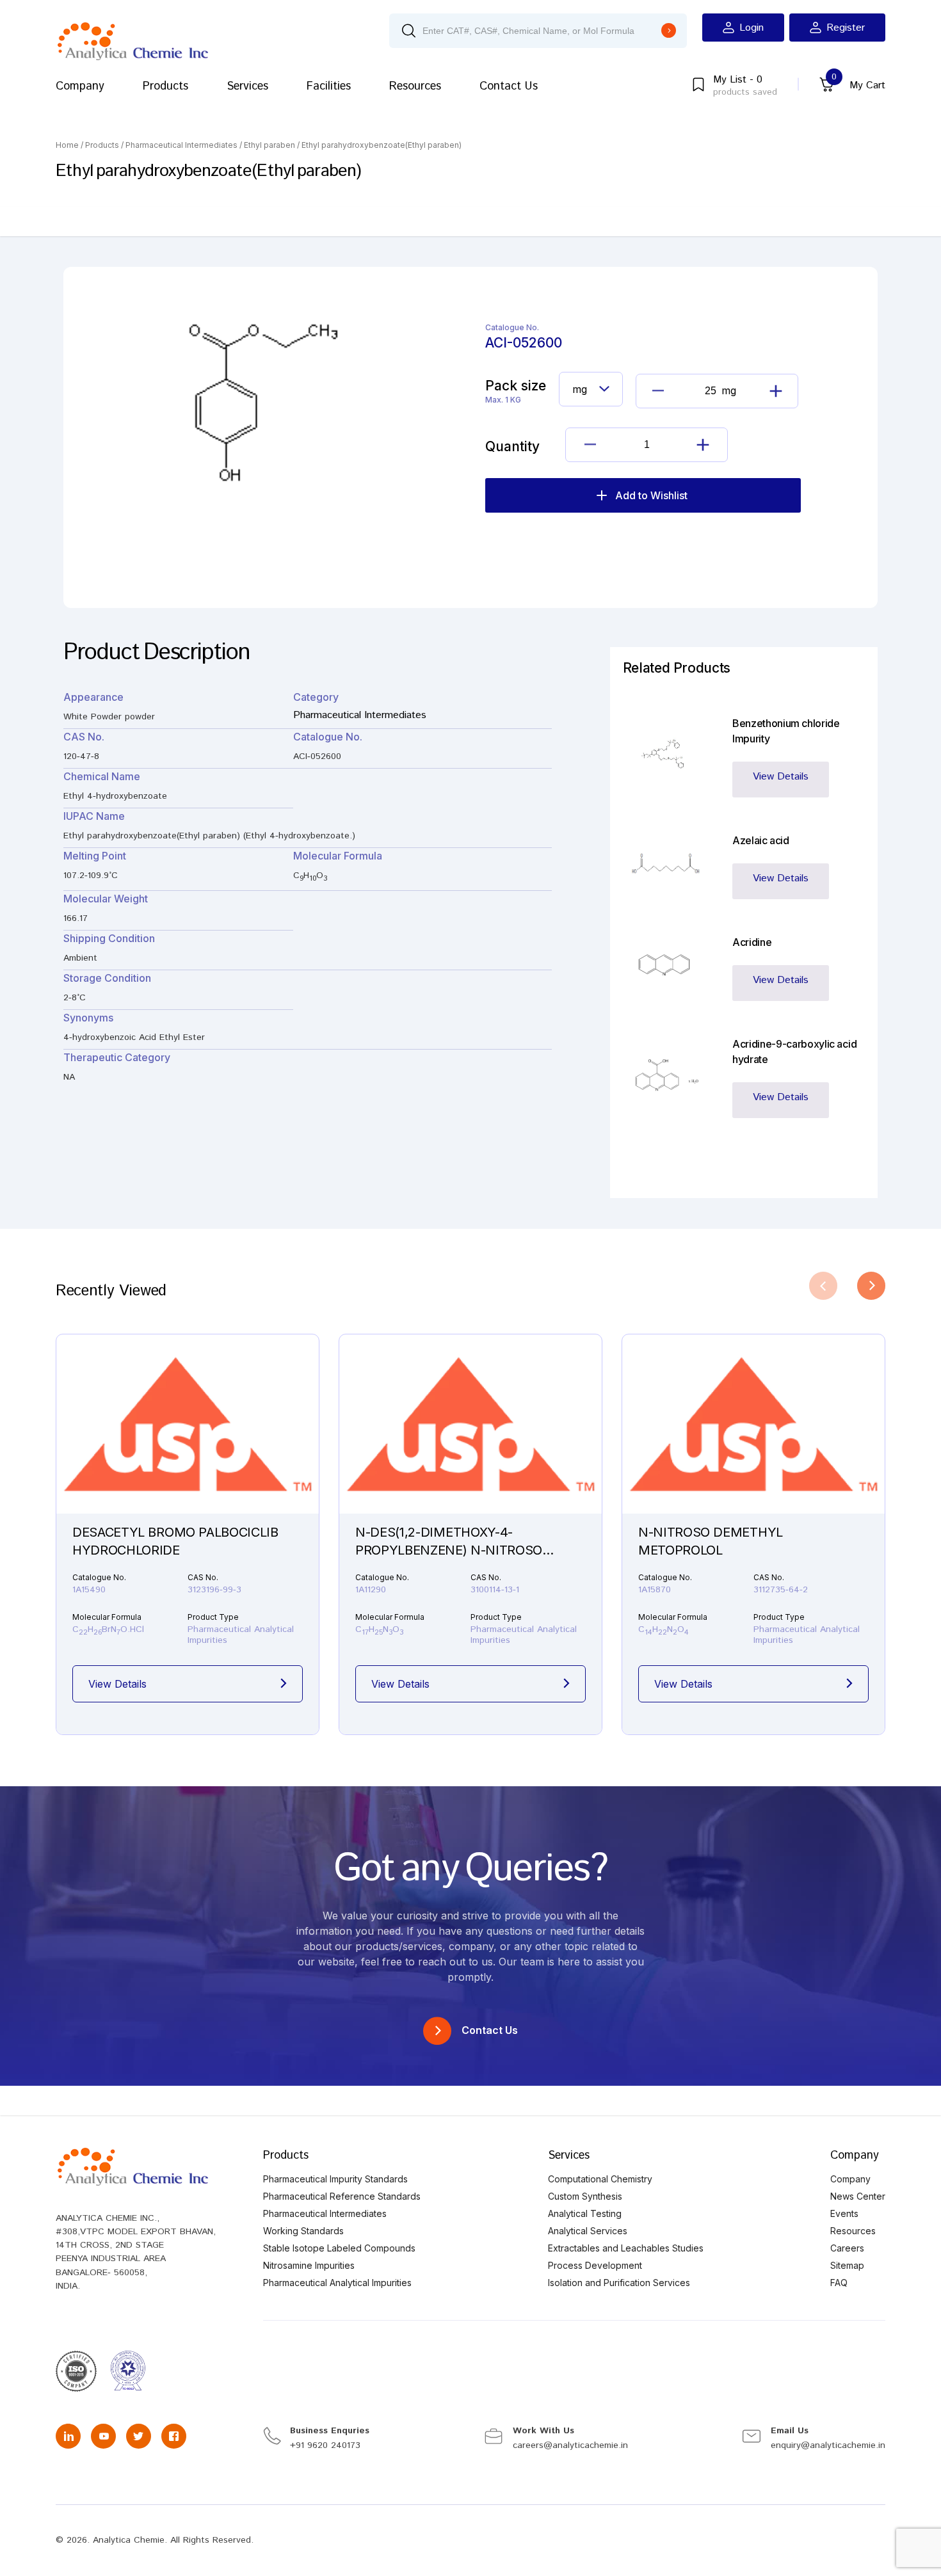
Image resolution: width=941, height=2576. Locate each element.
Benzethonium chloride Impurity (786, 731)
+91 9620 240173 (325, 2445)
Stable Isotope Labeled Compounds (339, 2248)
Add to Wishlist (651, 495)
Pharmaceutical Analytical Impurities (337, 2283)
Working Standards (303, 2231)
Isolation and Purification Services (619, 2283)
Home (67, 145)
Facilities (329, 86)
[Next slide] (871, 1286)
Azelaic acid (761, 840)
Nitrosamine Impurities (309, 2265)
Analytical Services (588, 2231)
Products (165, 86)
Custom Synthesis (585, 2196)
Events (844, 2213)
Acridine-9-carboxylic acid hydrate (794, 1052)
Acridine (752, 942)
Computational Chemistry (600, 2179)
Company (80, 86)
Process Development (595, 2265)
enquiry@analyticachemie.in (828, 2445)
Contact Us (509, 86)
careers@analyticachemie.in (570, 2445)
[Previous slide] (823, 1286)
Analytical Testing (585, 2213)
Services (247, 86)
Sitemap (847, 2265)
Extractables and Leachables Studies (626, 2248)
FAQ (839, 2283)
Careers (847, 2248)
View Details (781, 777)
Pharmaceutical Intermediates (181, 145)
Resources (415, 86)
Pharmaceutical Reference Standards (342, 2196)
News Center (858, 2196)
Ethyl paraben (269, 145)
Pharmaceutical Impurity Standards (335, 2179)
